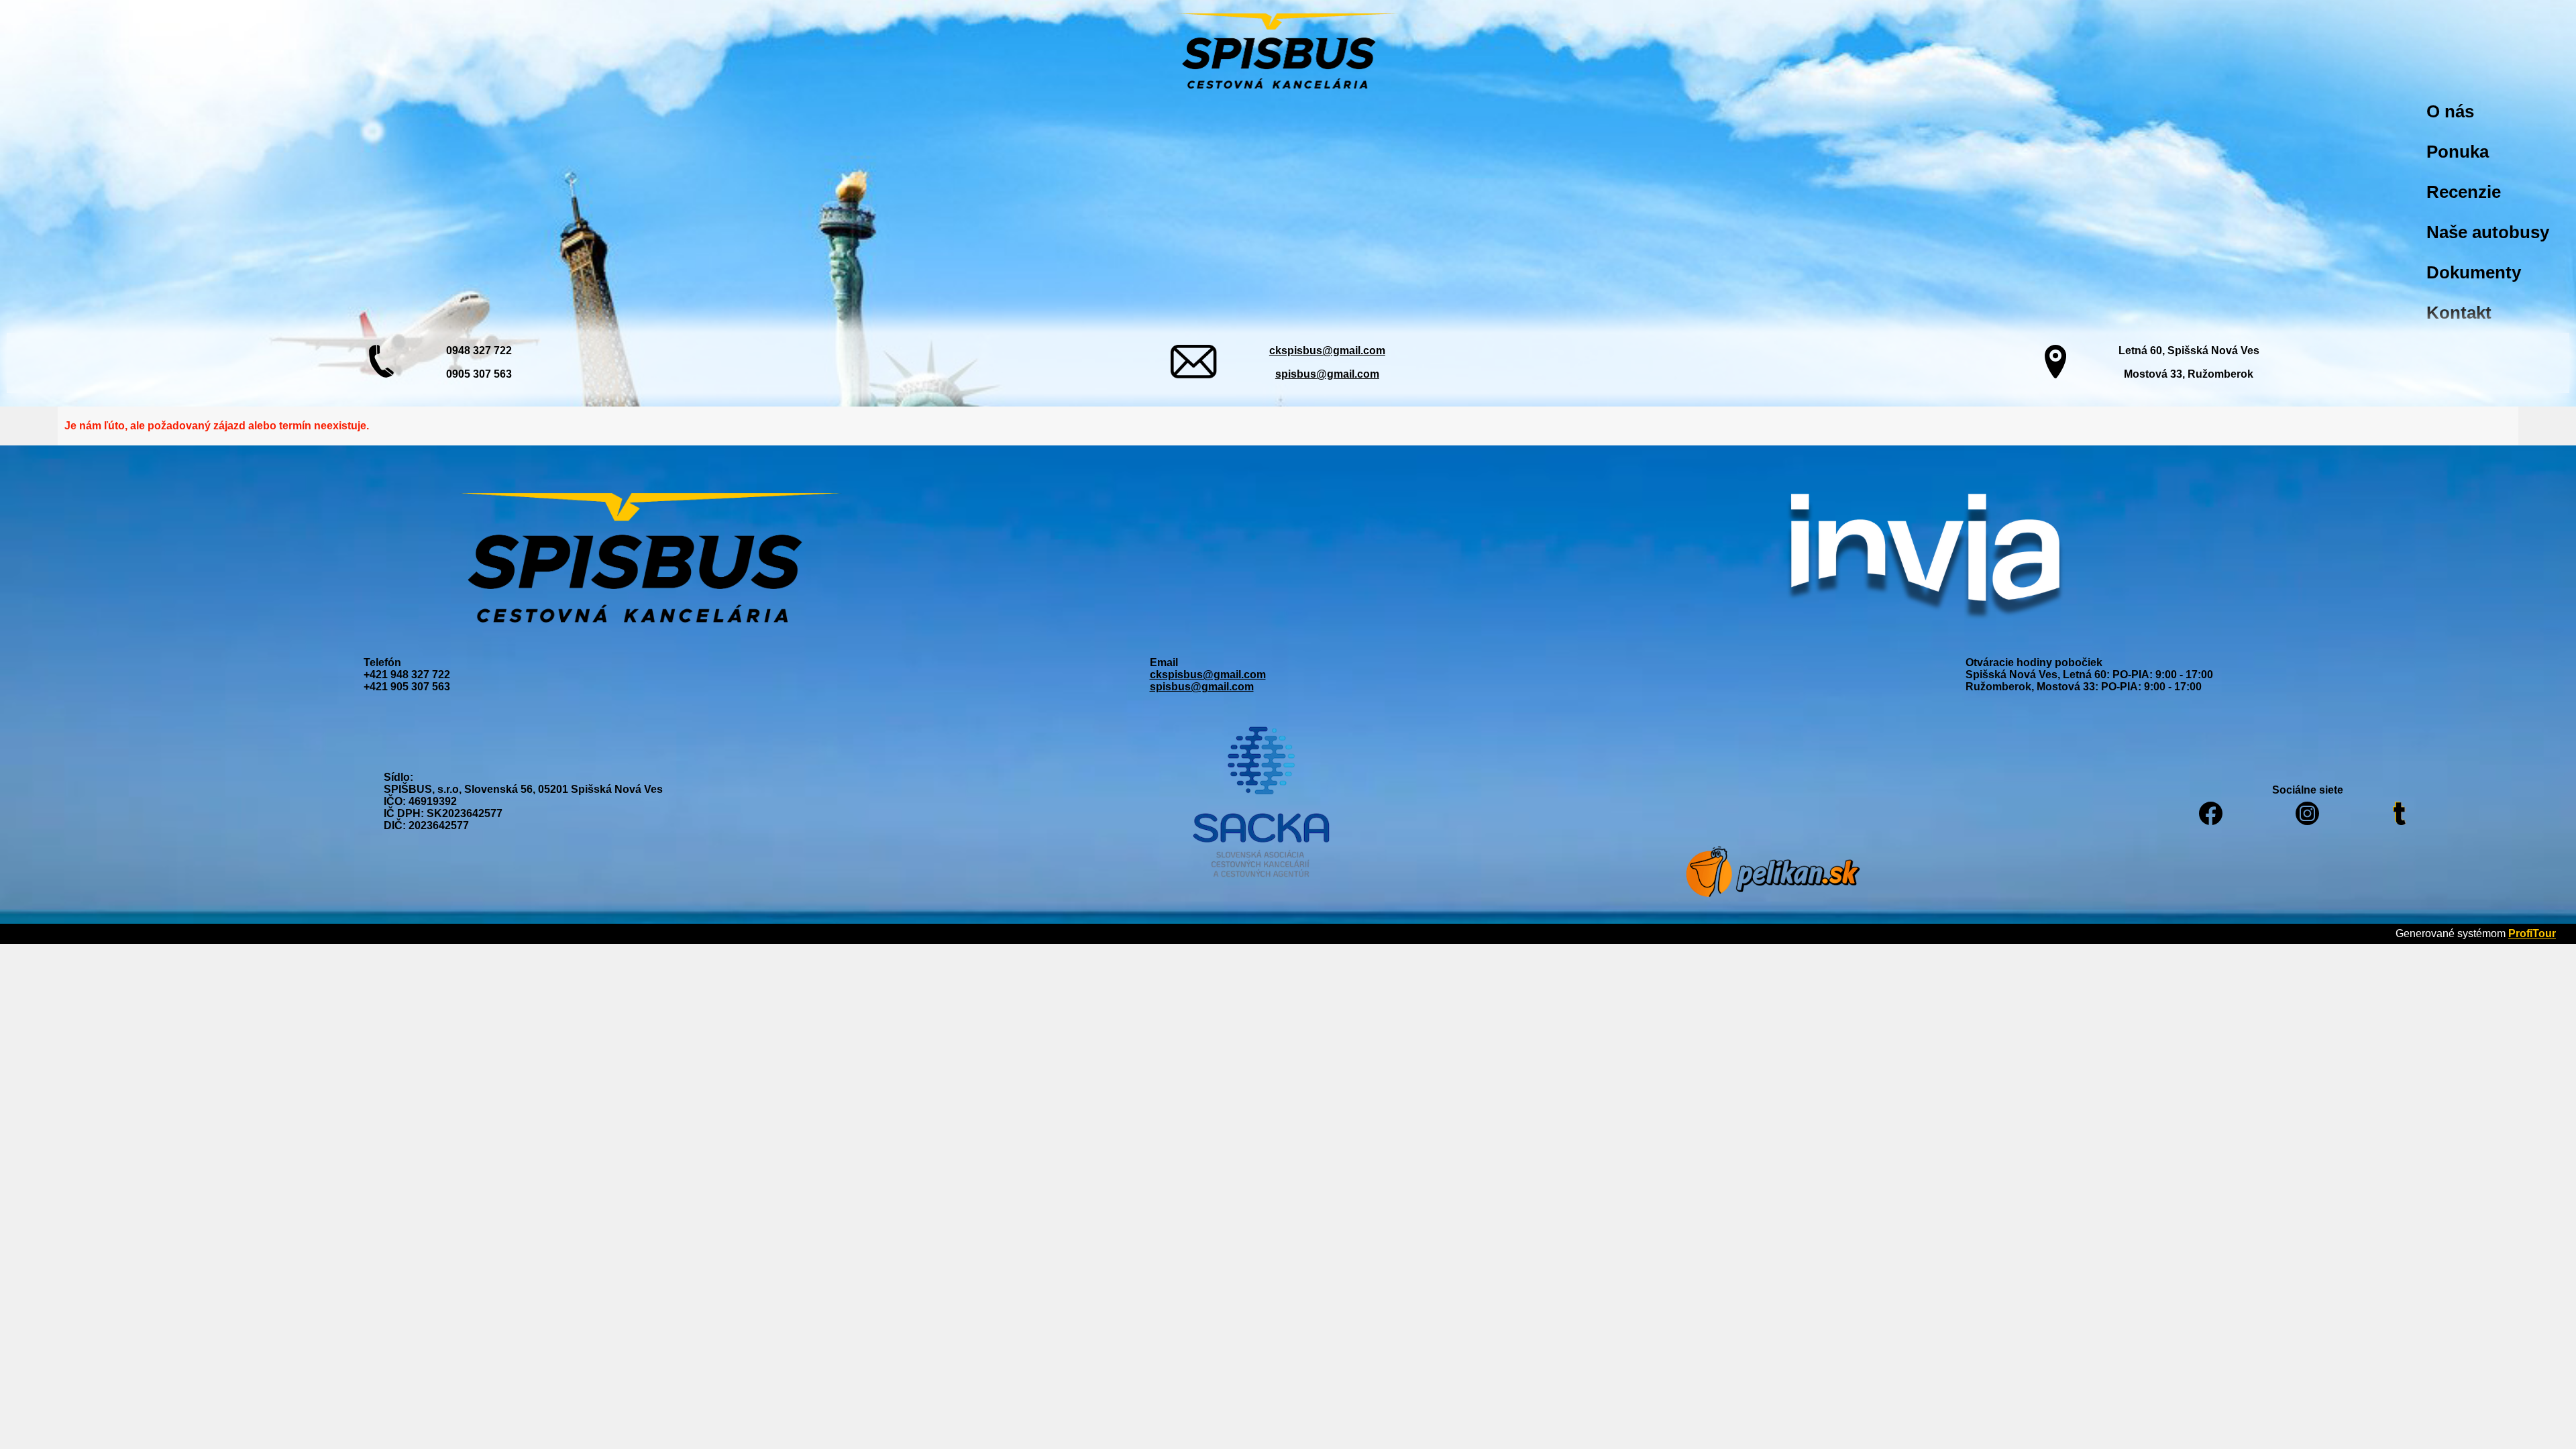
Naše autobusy (2488, 232)
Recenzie (2464, 192)
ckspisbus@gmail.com (1327, 351)
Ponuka (2458, 152)
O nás (2450, 111)
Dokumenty (2474, 272)
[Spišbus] (1288, 52)
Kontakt (2459, 313)
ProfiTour (2532, 933)
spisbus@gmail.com (1327, 374)
